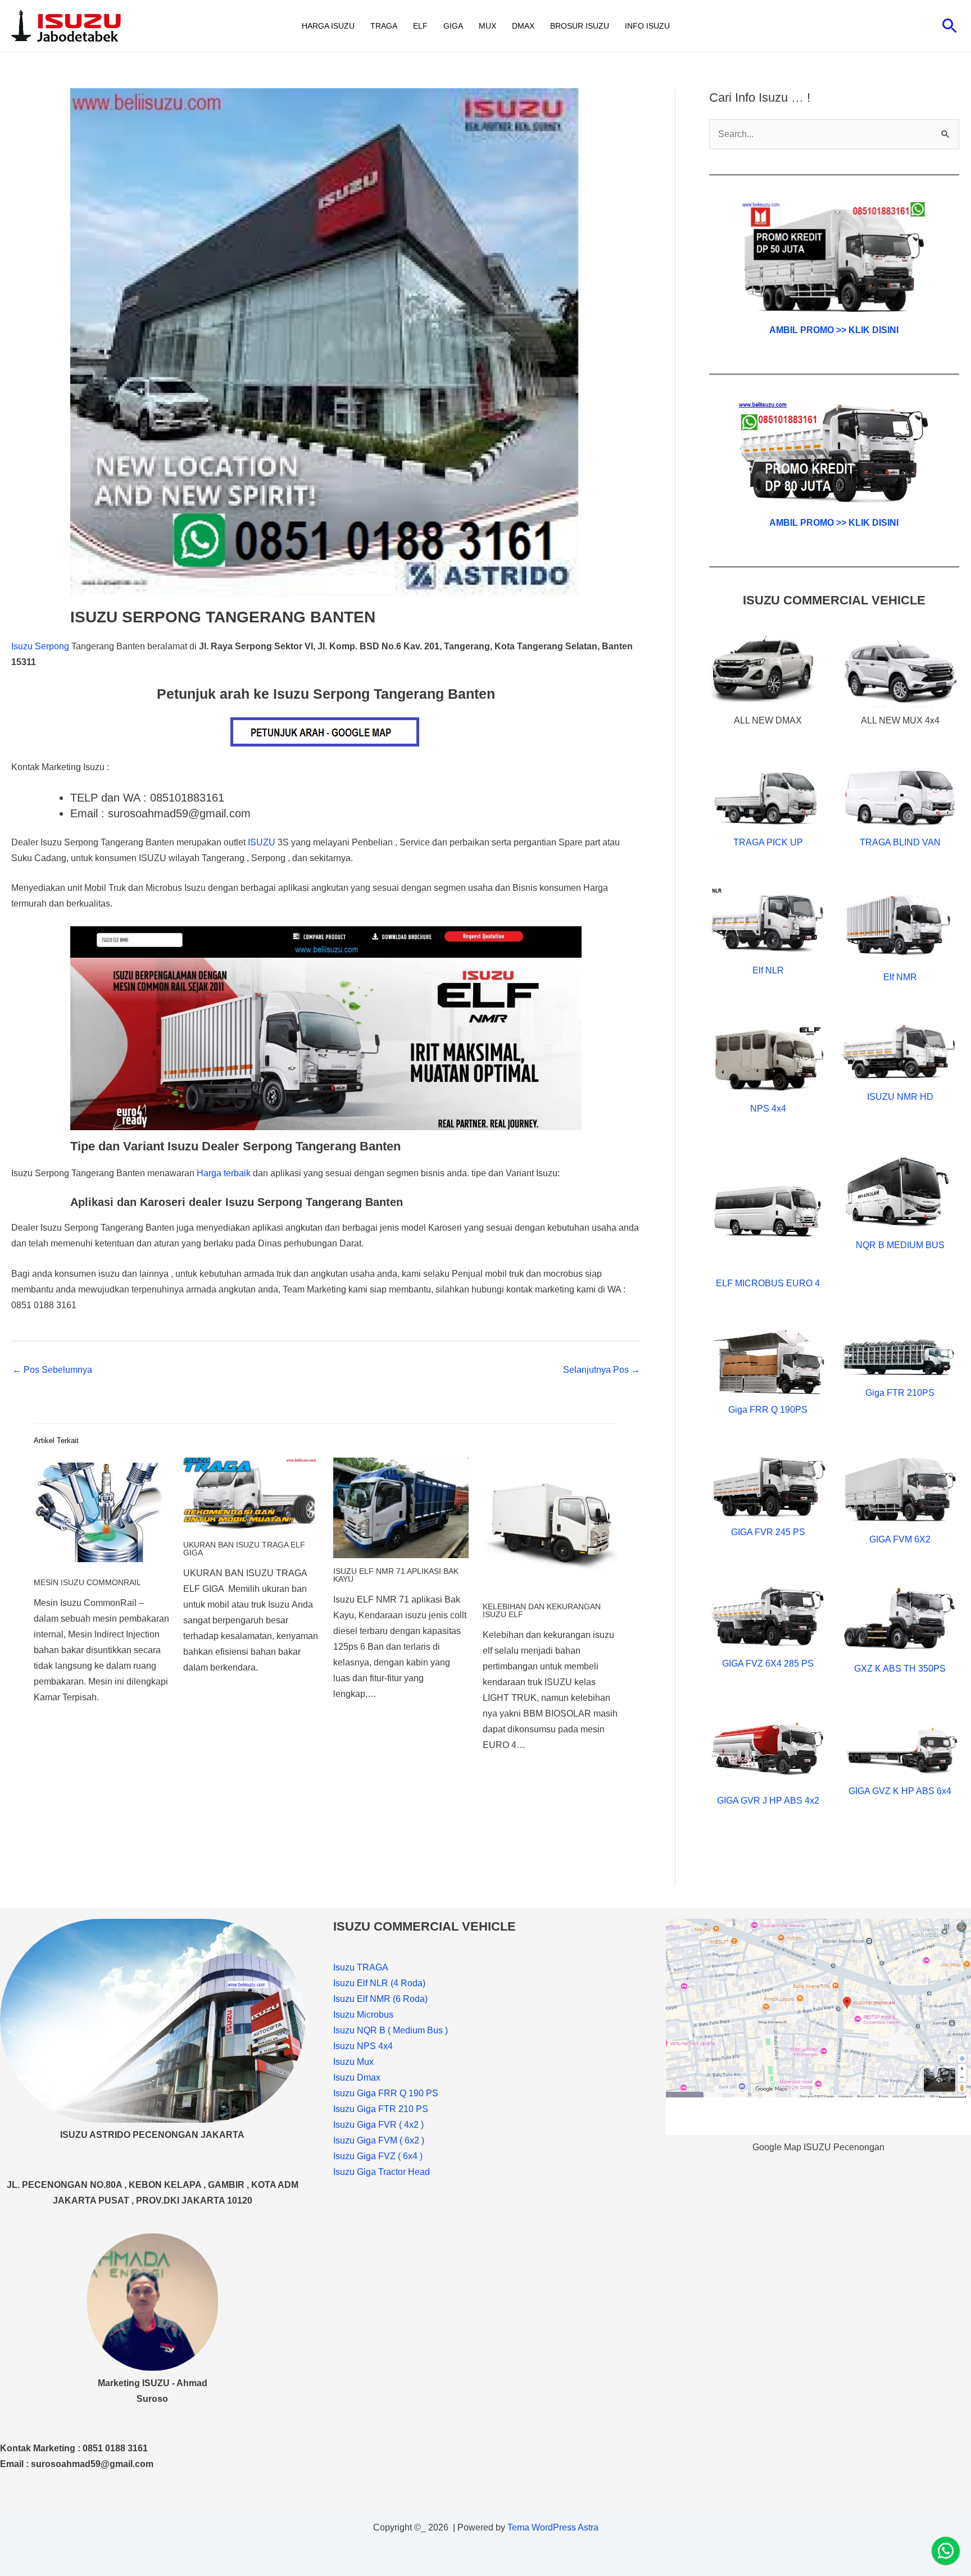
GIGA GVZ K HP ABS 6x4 (900, 1791)
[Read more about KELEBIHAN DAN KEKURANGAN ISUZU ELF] (550, 1525)
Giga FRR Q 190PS (768, 1410)
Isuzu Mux (353, 2062)
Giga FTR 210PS (900, 1393)
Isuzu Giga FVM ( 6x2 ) (379, 2140)
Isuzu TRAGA (361, 1967)
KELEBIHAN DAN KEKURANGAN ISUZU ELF (542, 1610)
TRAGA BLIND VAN (900, 842)
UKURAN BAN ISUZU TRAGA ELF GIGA (244, 1549)
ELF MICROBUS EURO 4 (768, 1283)
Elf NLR (768, 970)
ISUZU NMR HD (900, 1097)
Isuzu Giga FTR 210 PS (381, 2109)
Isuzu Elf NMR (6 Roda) (380, 1999)
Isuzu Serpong (40, 646)
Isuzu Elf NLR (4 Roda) (379, 1983)
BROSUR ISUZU (580, 26)
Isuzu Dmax (357, 2077)
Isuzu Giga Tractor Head (382, 2172)
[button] (950, 26)
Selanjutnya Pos (602, 1370)
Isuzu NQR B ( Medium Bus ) (391, 2030)
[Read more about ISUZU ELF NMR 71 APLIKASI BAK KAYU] (401, 1507)
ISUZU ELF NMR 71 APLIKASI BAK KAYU (396, 1575)
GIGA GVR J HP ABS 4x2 (768, 1801)
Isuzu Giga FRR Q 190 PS (386, 2093)
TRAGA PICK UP (768, 842)
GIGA (453, 26)
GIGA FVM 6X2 (900, 1539)
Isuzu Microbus (363, 2015)
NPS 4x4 (768, 1109)
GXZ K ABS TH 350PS (900, 1669)
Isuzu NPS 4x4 (363, 2046)
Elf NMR (900, 977)
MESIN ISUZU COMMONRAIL (87, 1582)
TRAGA (384, 26)
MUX (487, 26)
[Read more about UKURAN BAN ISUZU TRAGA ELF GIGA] (251, 1494)
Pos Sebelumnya (52, 1370)
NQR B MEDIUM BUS (900, 1245)
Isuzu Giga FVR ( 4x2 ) (378, 2125)
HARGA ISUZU (328, 26)
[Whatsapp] (946, 2551)
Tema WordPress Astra (553, 2527)
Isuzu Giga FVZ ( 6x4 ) (378, 2156)
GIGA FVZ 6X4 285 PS (768, 1664)
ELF (420, 26)
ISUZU (262, 842)
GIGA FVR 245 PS (768, 1532)
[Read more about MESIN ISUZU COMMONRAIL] (101, 1513)
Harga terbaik (224, 1173)
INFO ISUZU (647, 26)
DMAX (523, 26)
